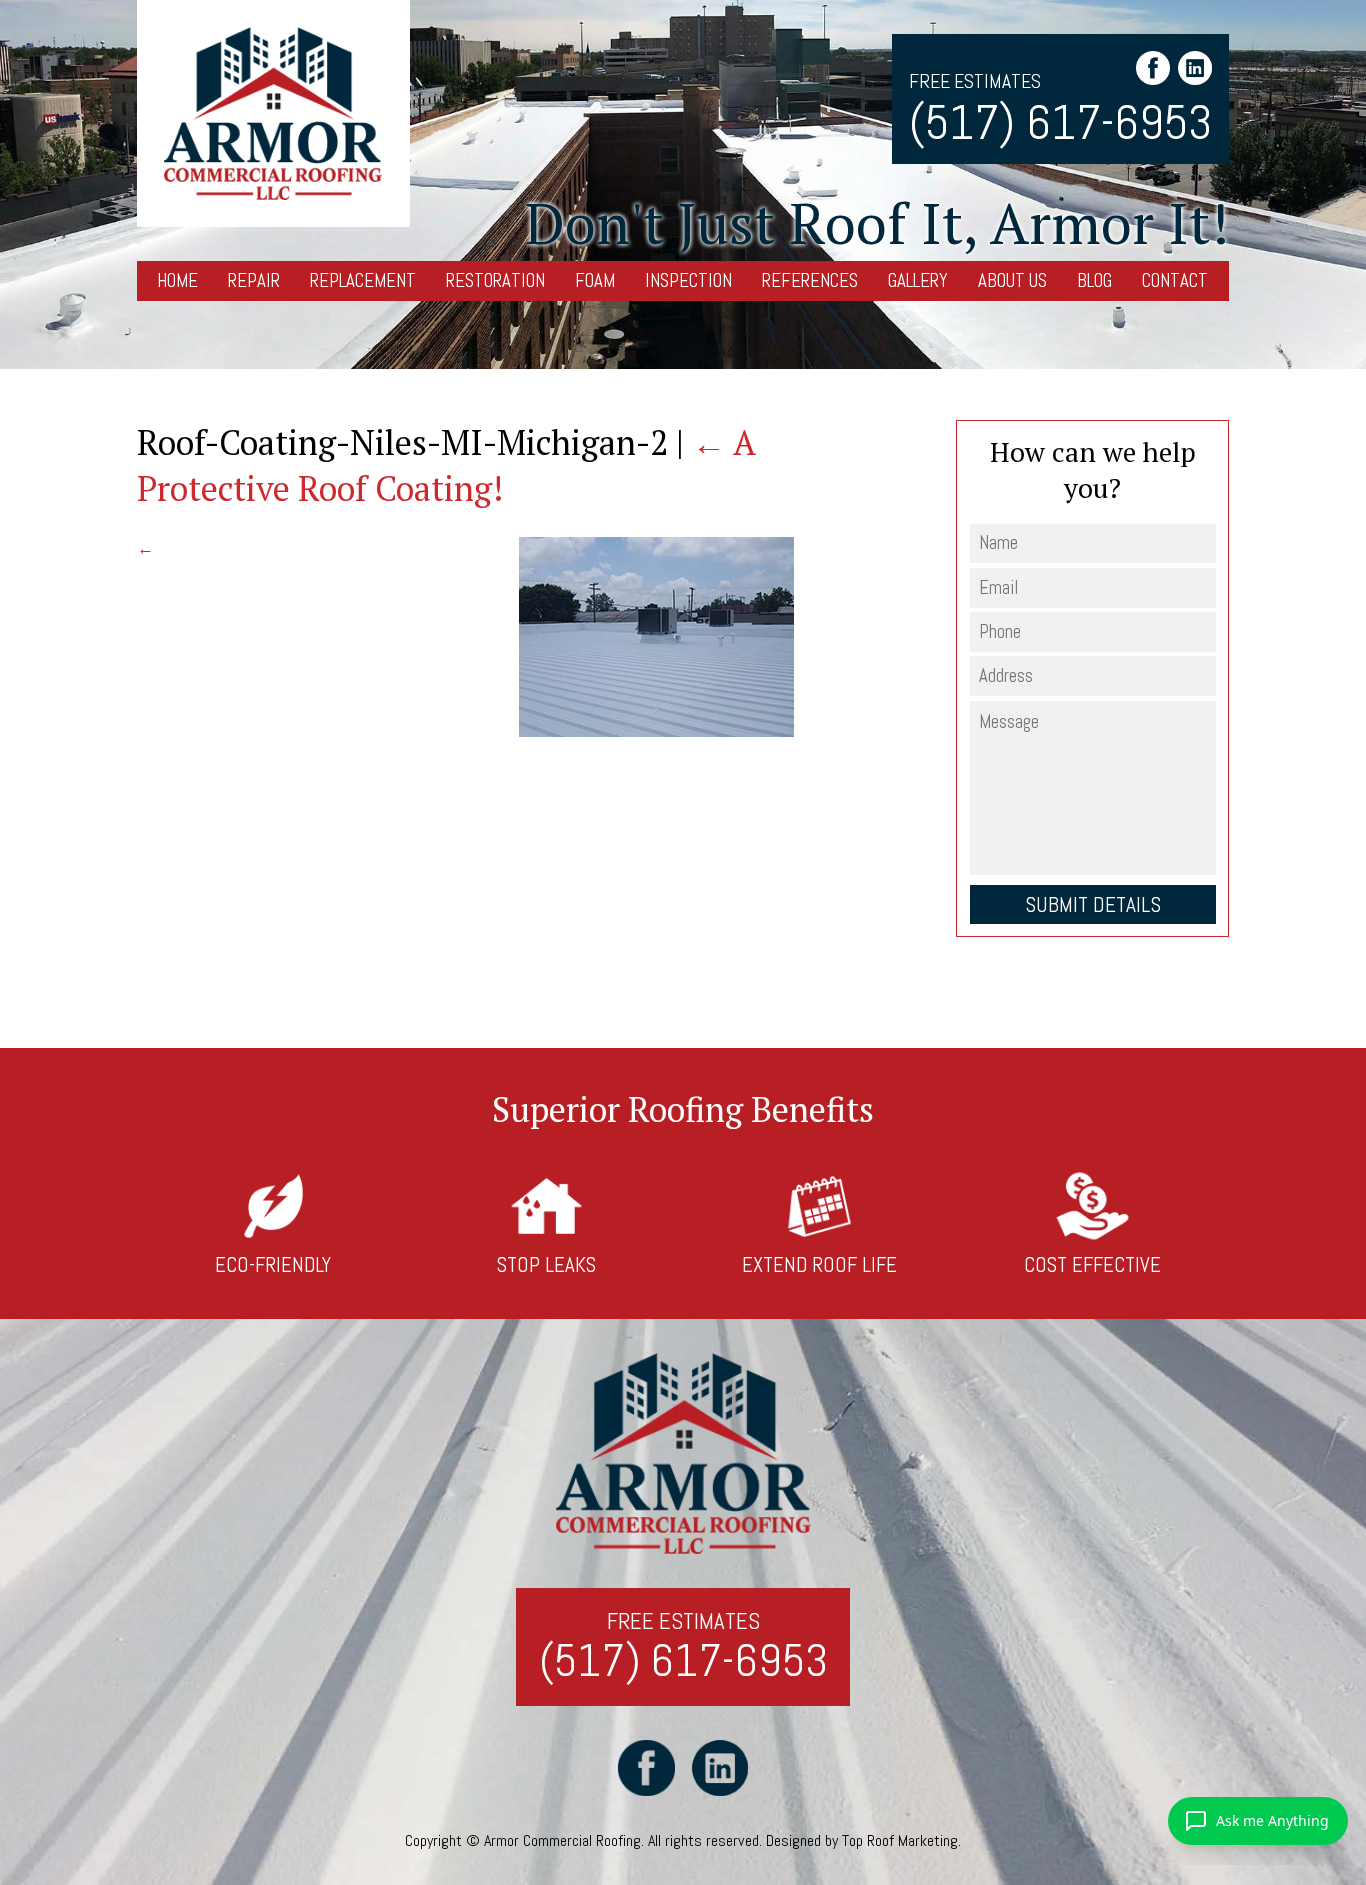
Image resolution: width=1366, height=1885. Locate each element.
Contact (1175, 280)
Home (177, 280)
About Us (1012, 280)
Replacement (363, 280)
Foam (595, 280)
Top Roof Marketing (900, 1840)
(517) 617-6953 (1060, 122)
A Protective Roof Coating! (446, 465)
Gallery (918, 280)
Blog (1094, 280)
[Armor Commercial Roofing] (273, 113)
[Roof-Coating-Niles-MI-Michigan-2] (656, 731)
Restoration (495, 280)
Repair (254, 280)
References (810, 280)
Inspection (688, 280)
